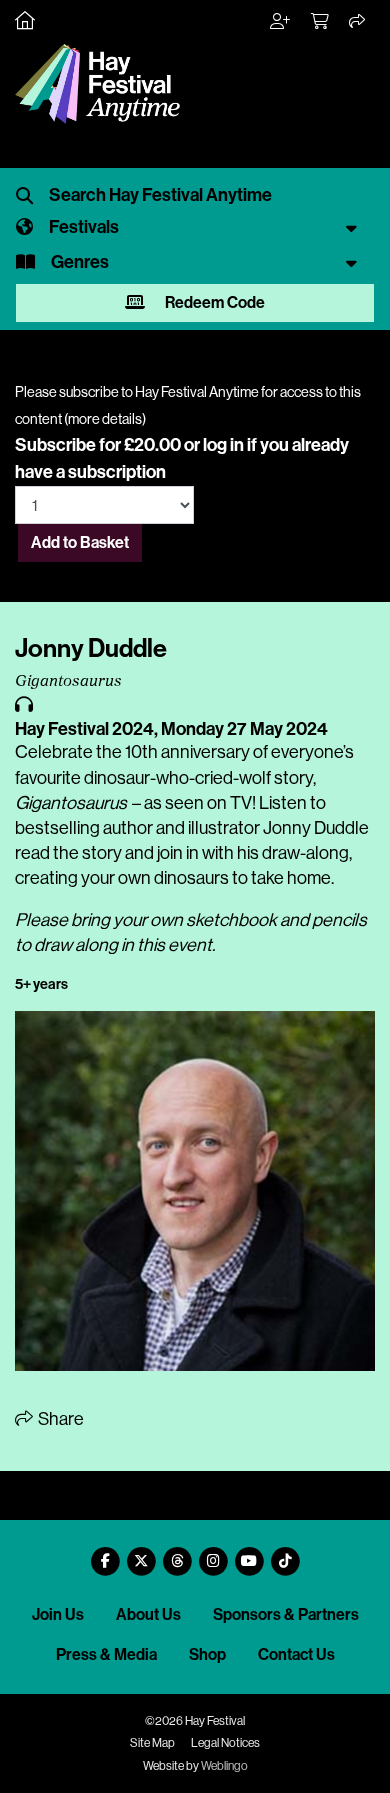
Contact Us (296, 1654)
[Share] (358, 22)
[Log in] (281, 22)
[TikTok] (285, 1553)
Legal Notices (225, 1743)
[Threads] (177, 1553)
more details (105, 419)
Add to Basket (80, 542)
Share (59, 1419)
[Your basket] (321, 22)
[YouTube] (249, 1553)
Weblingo (224, 1766)
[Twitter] (141, 1553)
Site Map (152, 1743)
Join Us (58, 1614)
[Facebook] (105, 1553)
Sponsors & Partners (286, 1614)
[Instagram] (213, 1553)
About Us (148, 1614)
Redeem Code (213, 302)
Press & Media (106, 1654)
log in (223, 445)
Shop (207, 1654)
